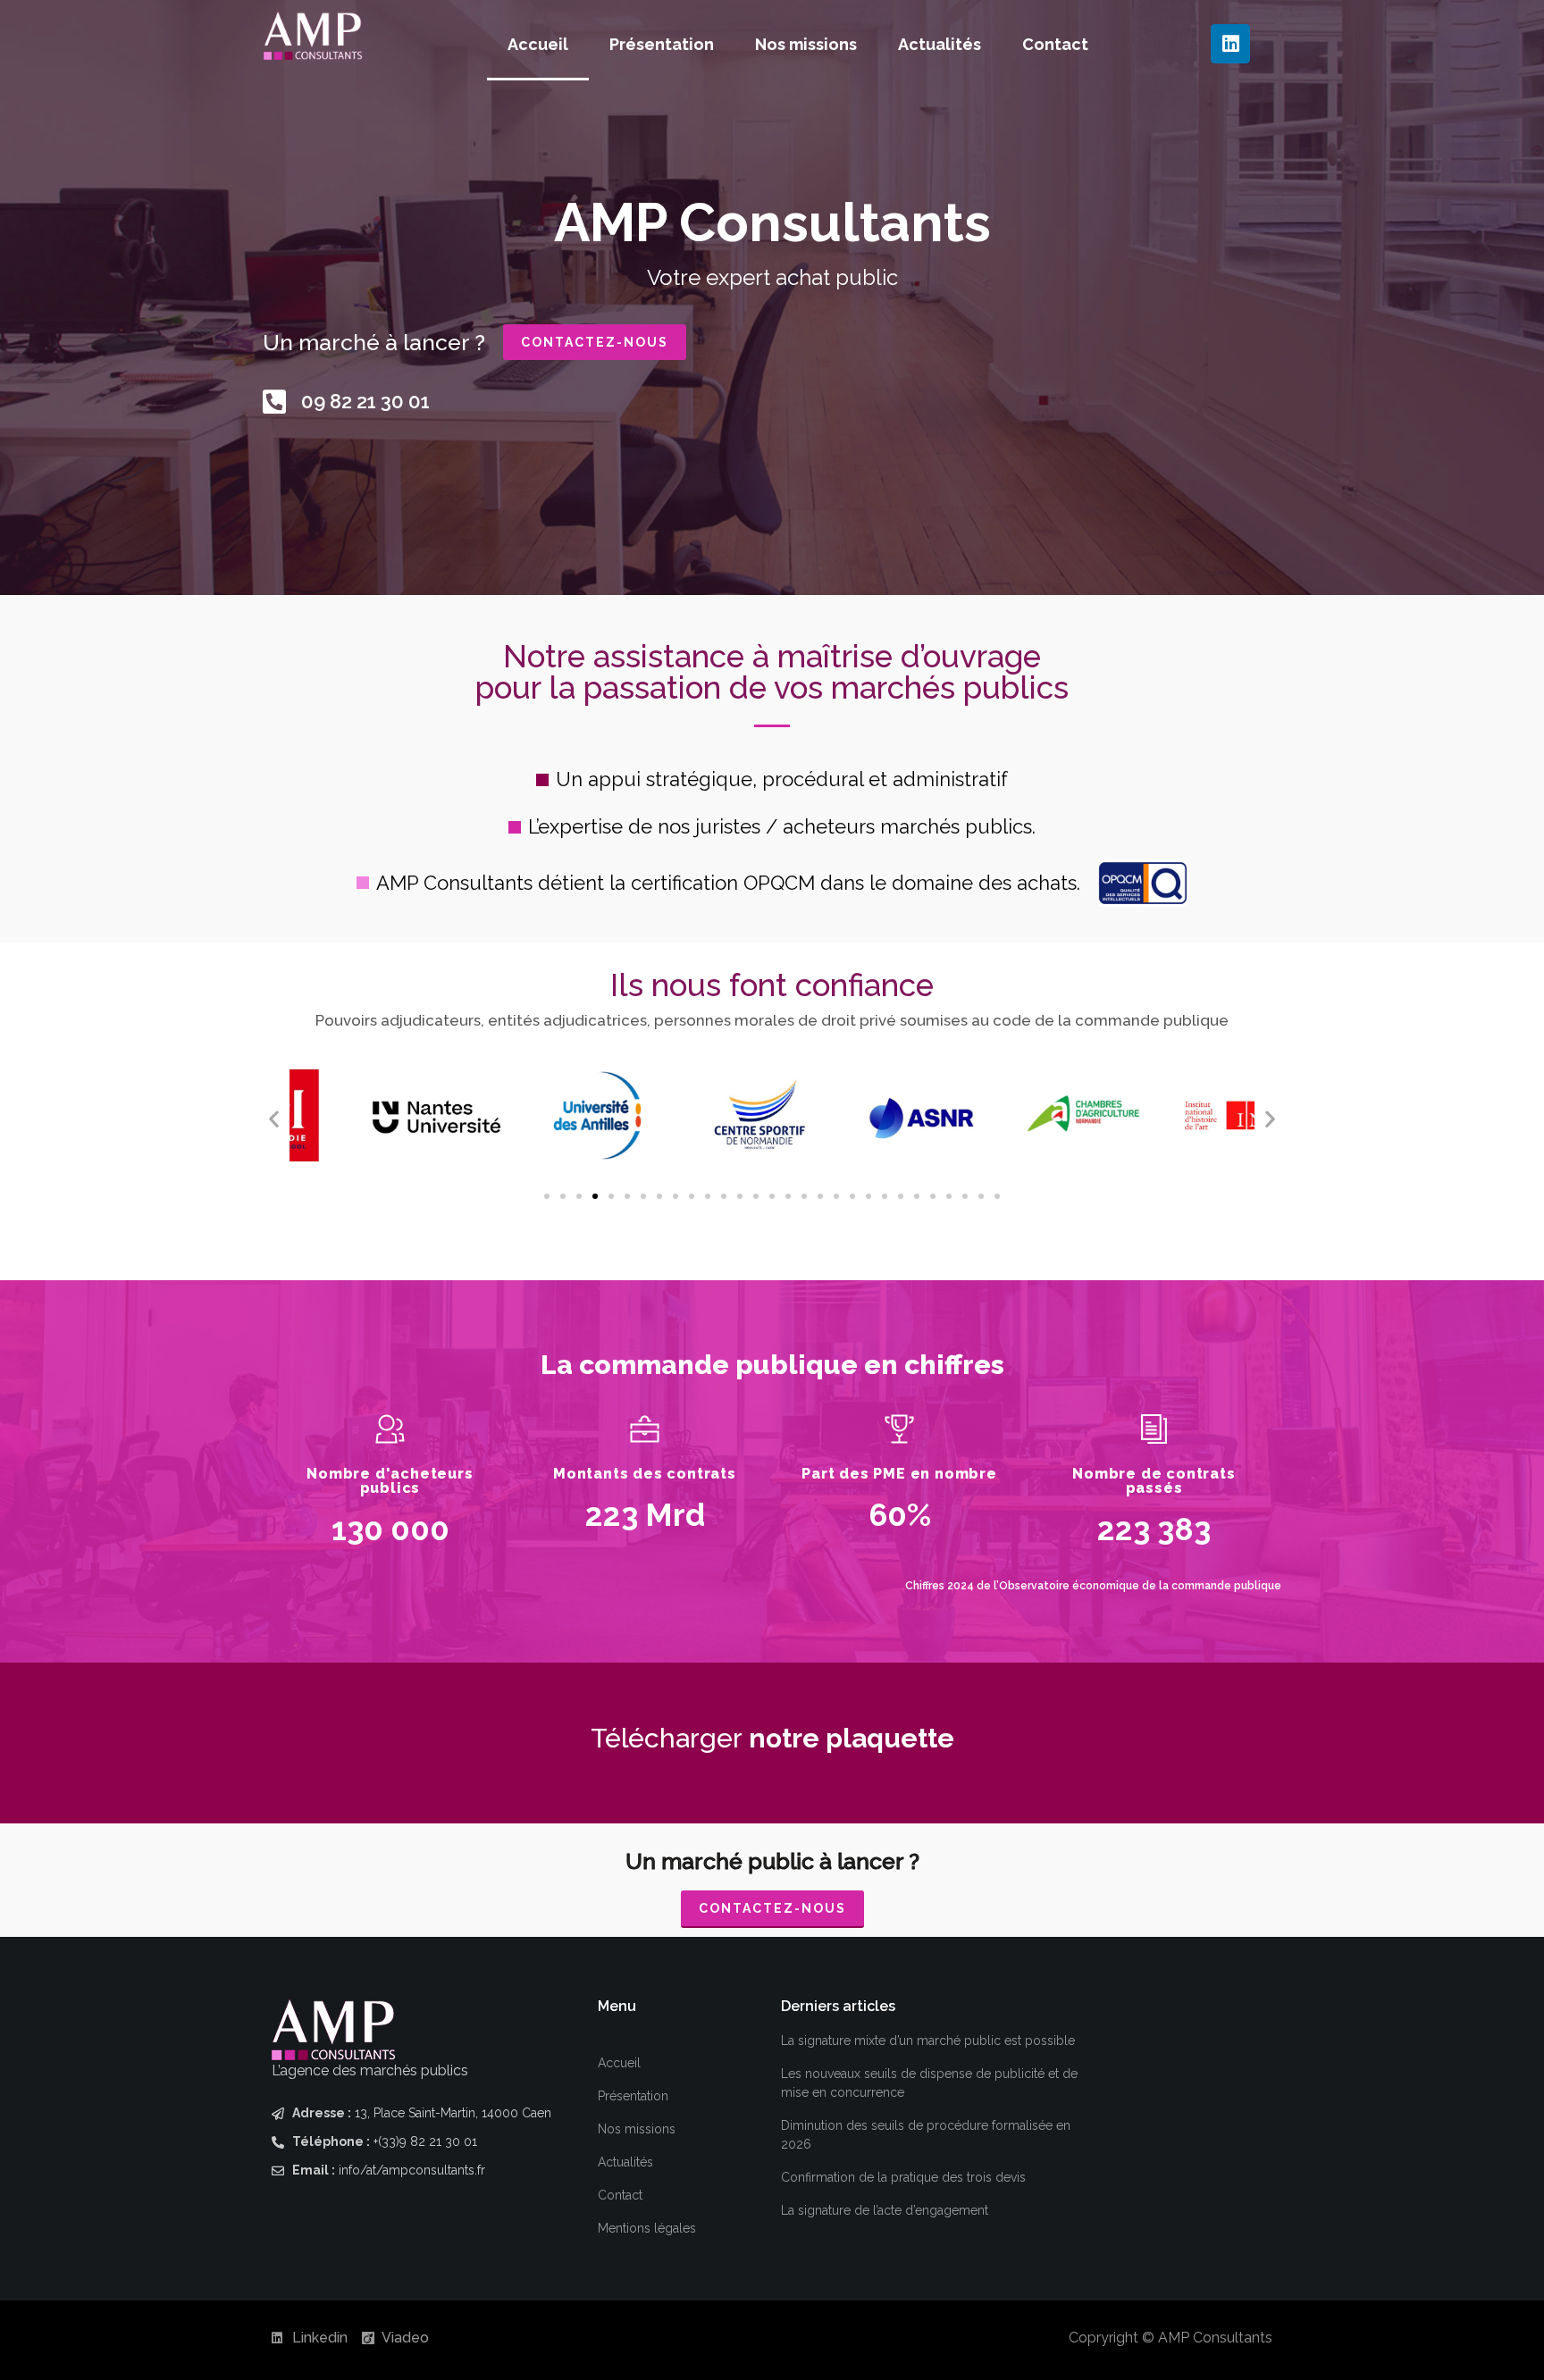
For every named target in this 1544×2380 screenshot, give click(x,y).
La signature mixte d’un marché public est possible (928, 2041)
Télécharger (772, 1738)
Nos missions (806, 44)
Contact (1055, 44)
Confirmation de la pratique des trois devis (903, 2177)
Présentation (662, 44)
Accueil (538, 44)
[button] (274, 1118)
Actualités (940, 44)
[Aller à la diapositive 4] (595, 1196)
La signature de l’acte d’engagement (885, 2210)
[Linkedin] (1230, 44)
